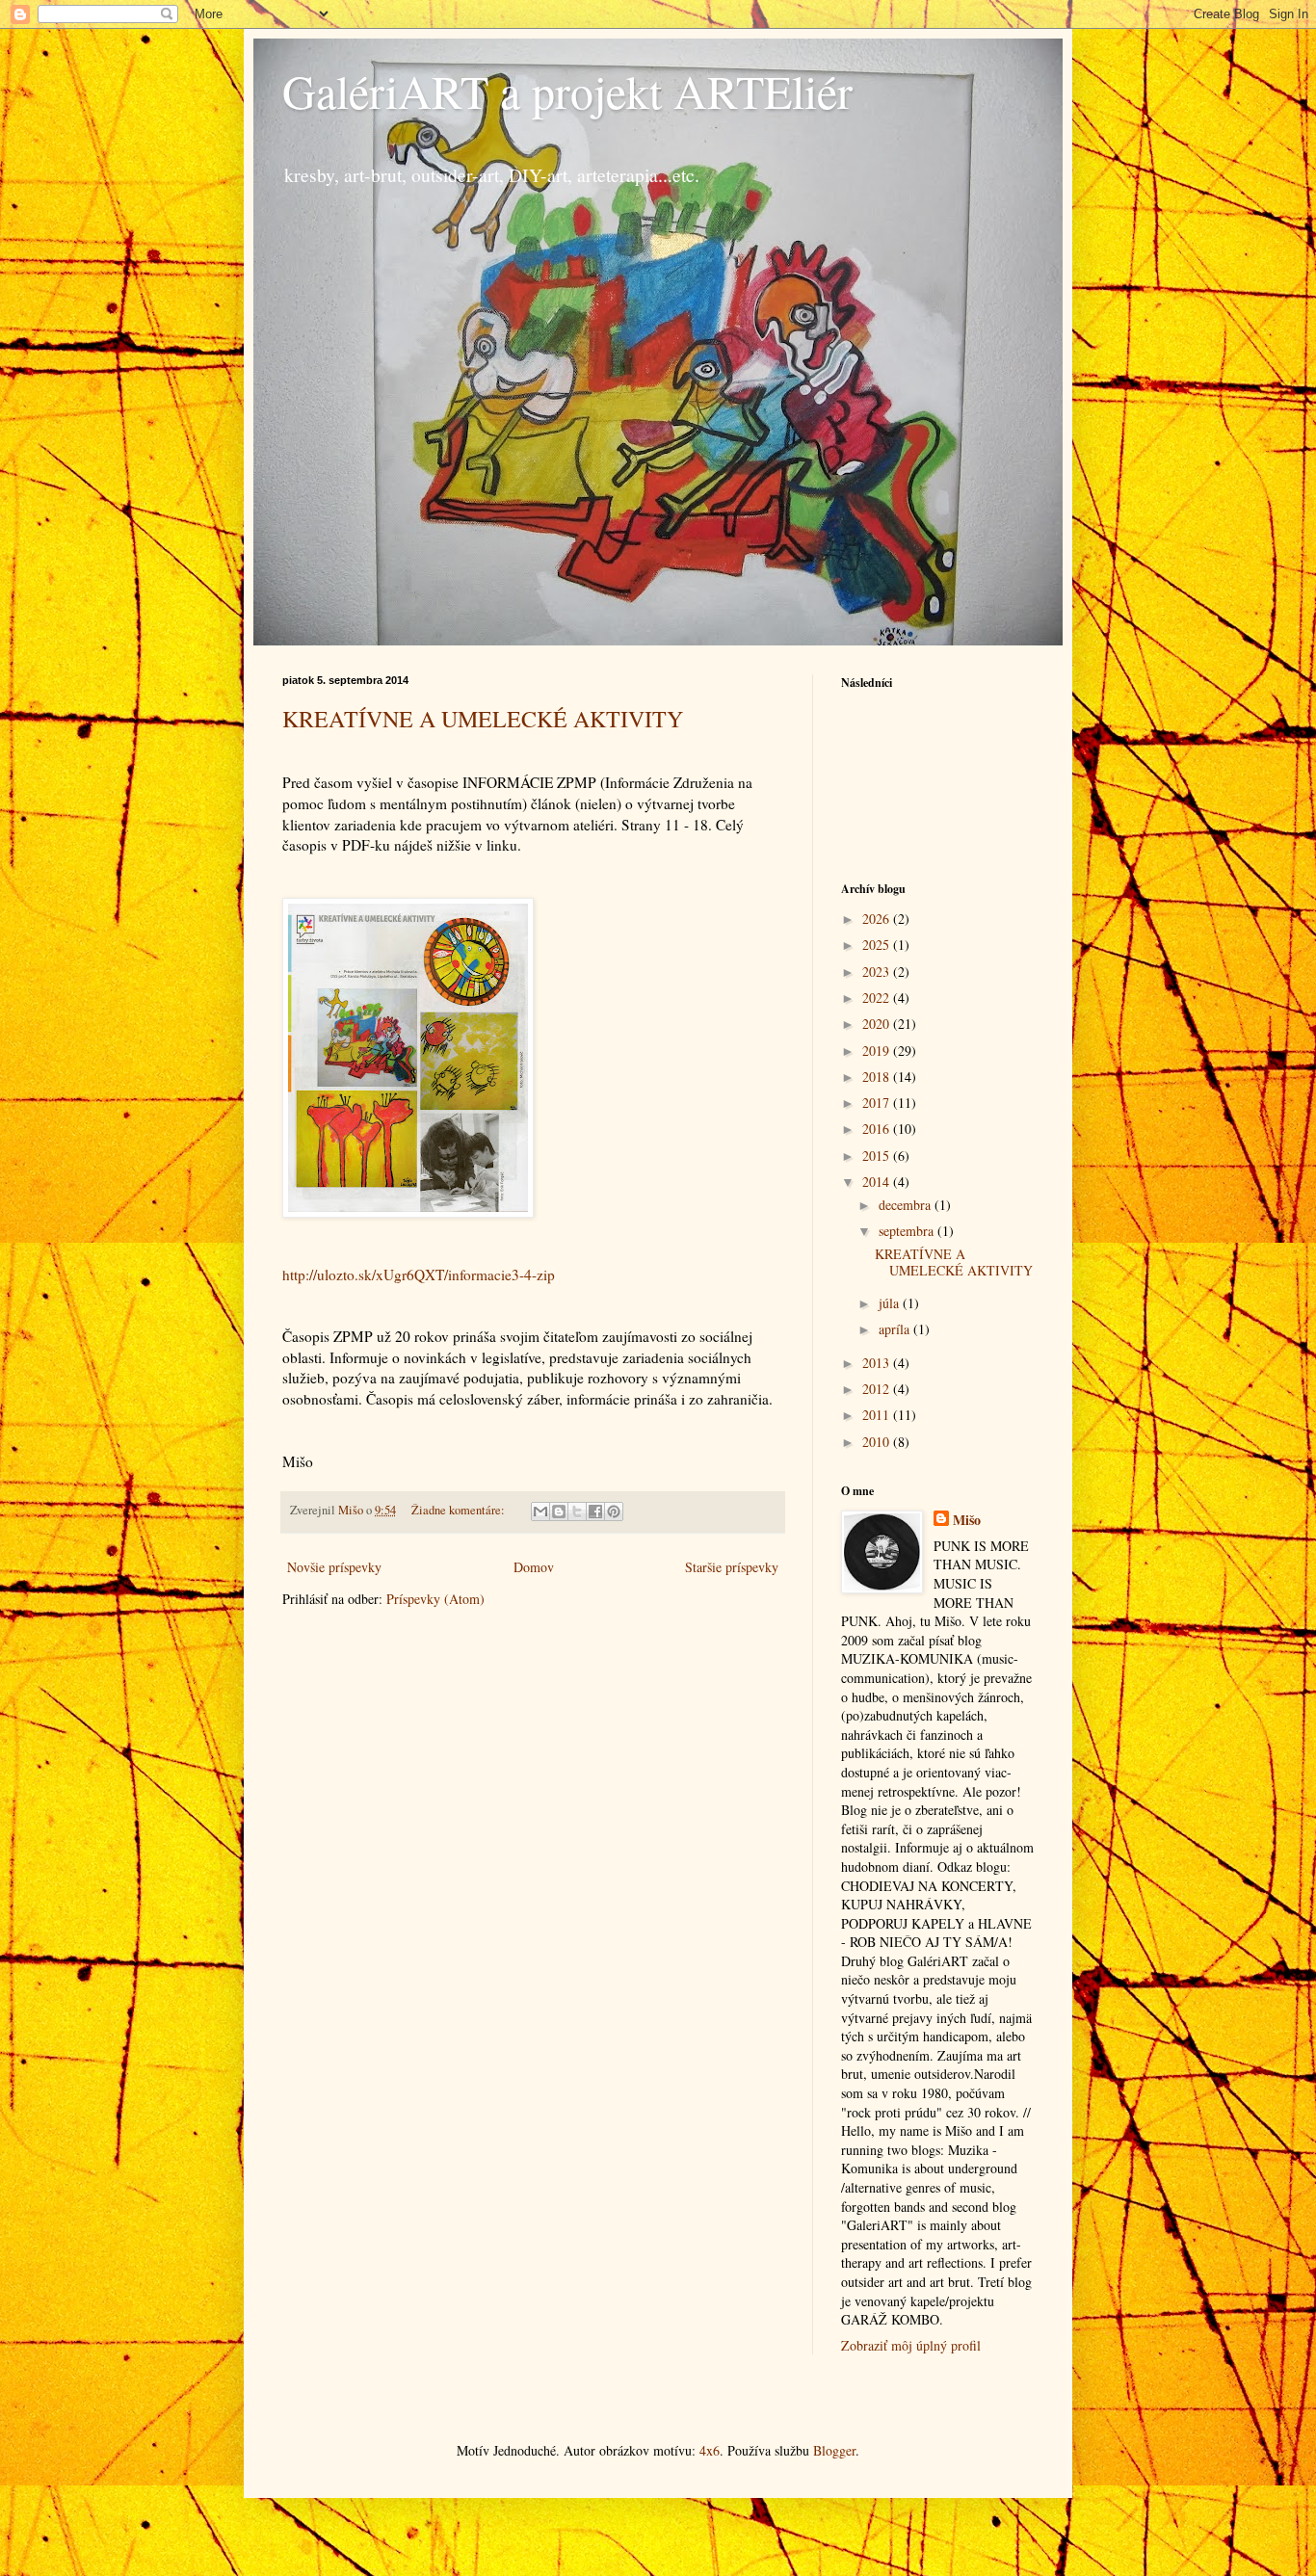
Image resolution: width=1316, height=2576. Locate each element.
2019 (878, 1051)
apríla (896, 1329)
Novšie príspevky (334, 1567)
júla (891, 1303)
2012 (878, 1389)
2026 (878, 919)
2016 (878, 1129)
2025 (878, 945)
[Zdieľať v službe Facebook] (595, 1511)
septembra (908, 1231)
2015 (878, 1156)
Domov (534, 1567)
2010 (878, 1442)
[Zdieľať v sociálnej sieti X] (577, 1511)
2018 (878, 1077)
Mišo (967, 1520)
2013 (878, 1363)
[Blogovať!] (559, 1511)
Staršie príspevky (732, 1567)
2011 (878, 1415)
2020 (878, 1024)
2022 (878, 998)
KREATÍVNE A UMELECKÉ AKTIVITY (483, 719)
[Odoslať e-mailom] (540, 1511)
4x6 (710, 2450)
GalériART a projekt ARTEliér (567, 91)
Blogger (834, 2450)
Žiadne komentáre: (460, 1510)
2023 (878, 972)
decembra (907, 1205)
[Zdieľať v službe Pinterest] (614, 1511)
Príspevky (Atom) (435, 1599)
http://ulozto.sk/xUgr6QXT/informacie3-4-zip (419, 1275)
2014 (878, 1182)
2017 (878, 1103)
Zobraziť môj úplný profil (911, 2345)
